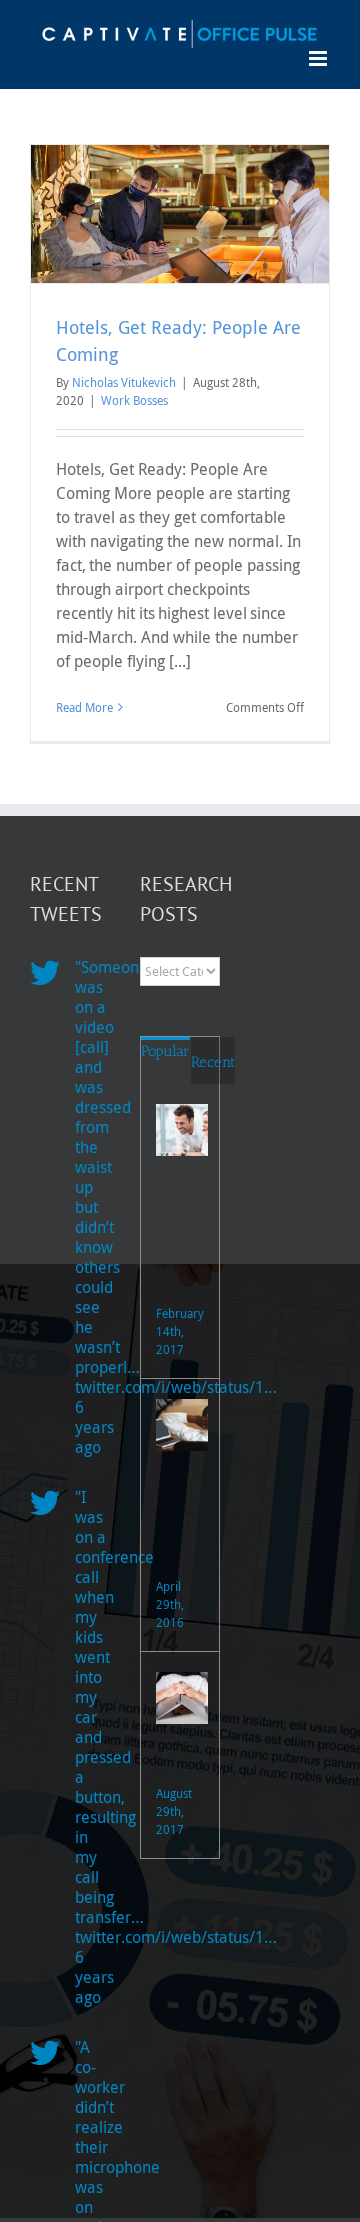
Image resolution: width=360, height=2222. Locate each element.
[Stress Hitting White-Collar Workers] (182, 1698)
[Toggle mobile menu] (319, 58)
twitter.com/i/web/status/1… (176, 1937)
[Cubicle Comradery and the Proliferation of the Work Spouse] (182, 1130)
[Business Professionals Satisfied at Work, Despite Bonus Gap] (182, 1425)
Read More (84, 707)
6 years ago (94, 1427)
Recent (213, 1062)
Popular (165, 1051)
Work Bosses (134, 400)
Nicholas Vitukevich (124, 382)
